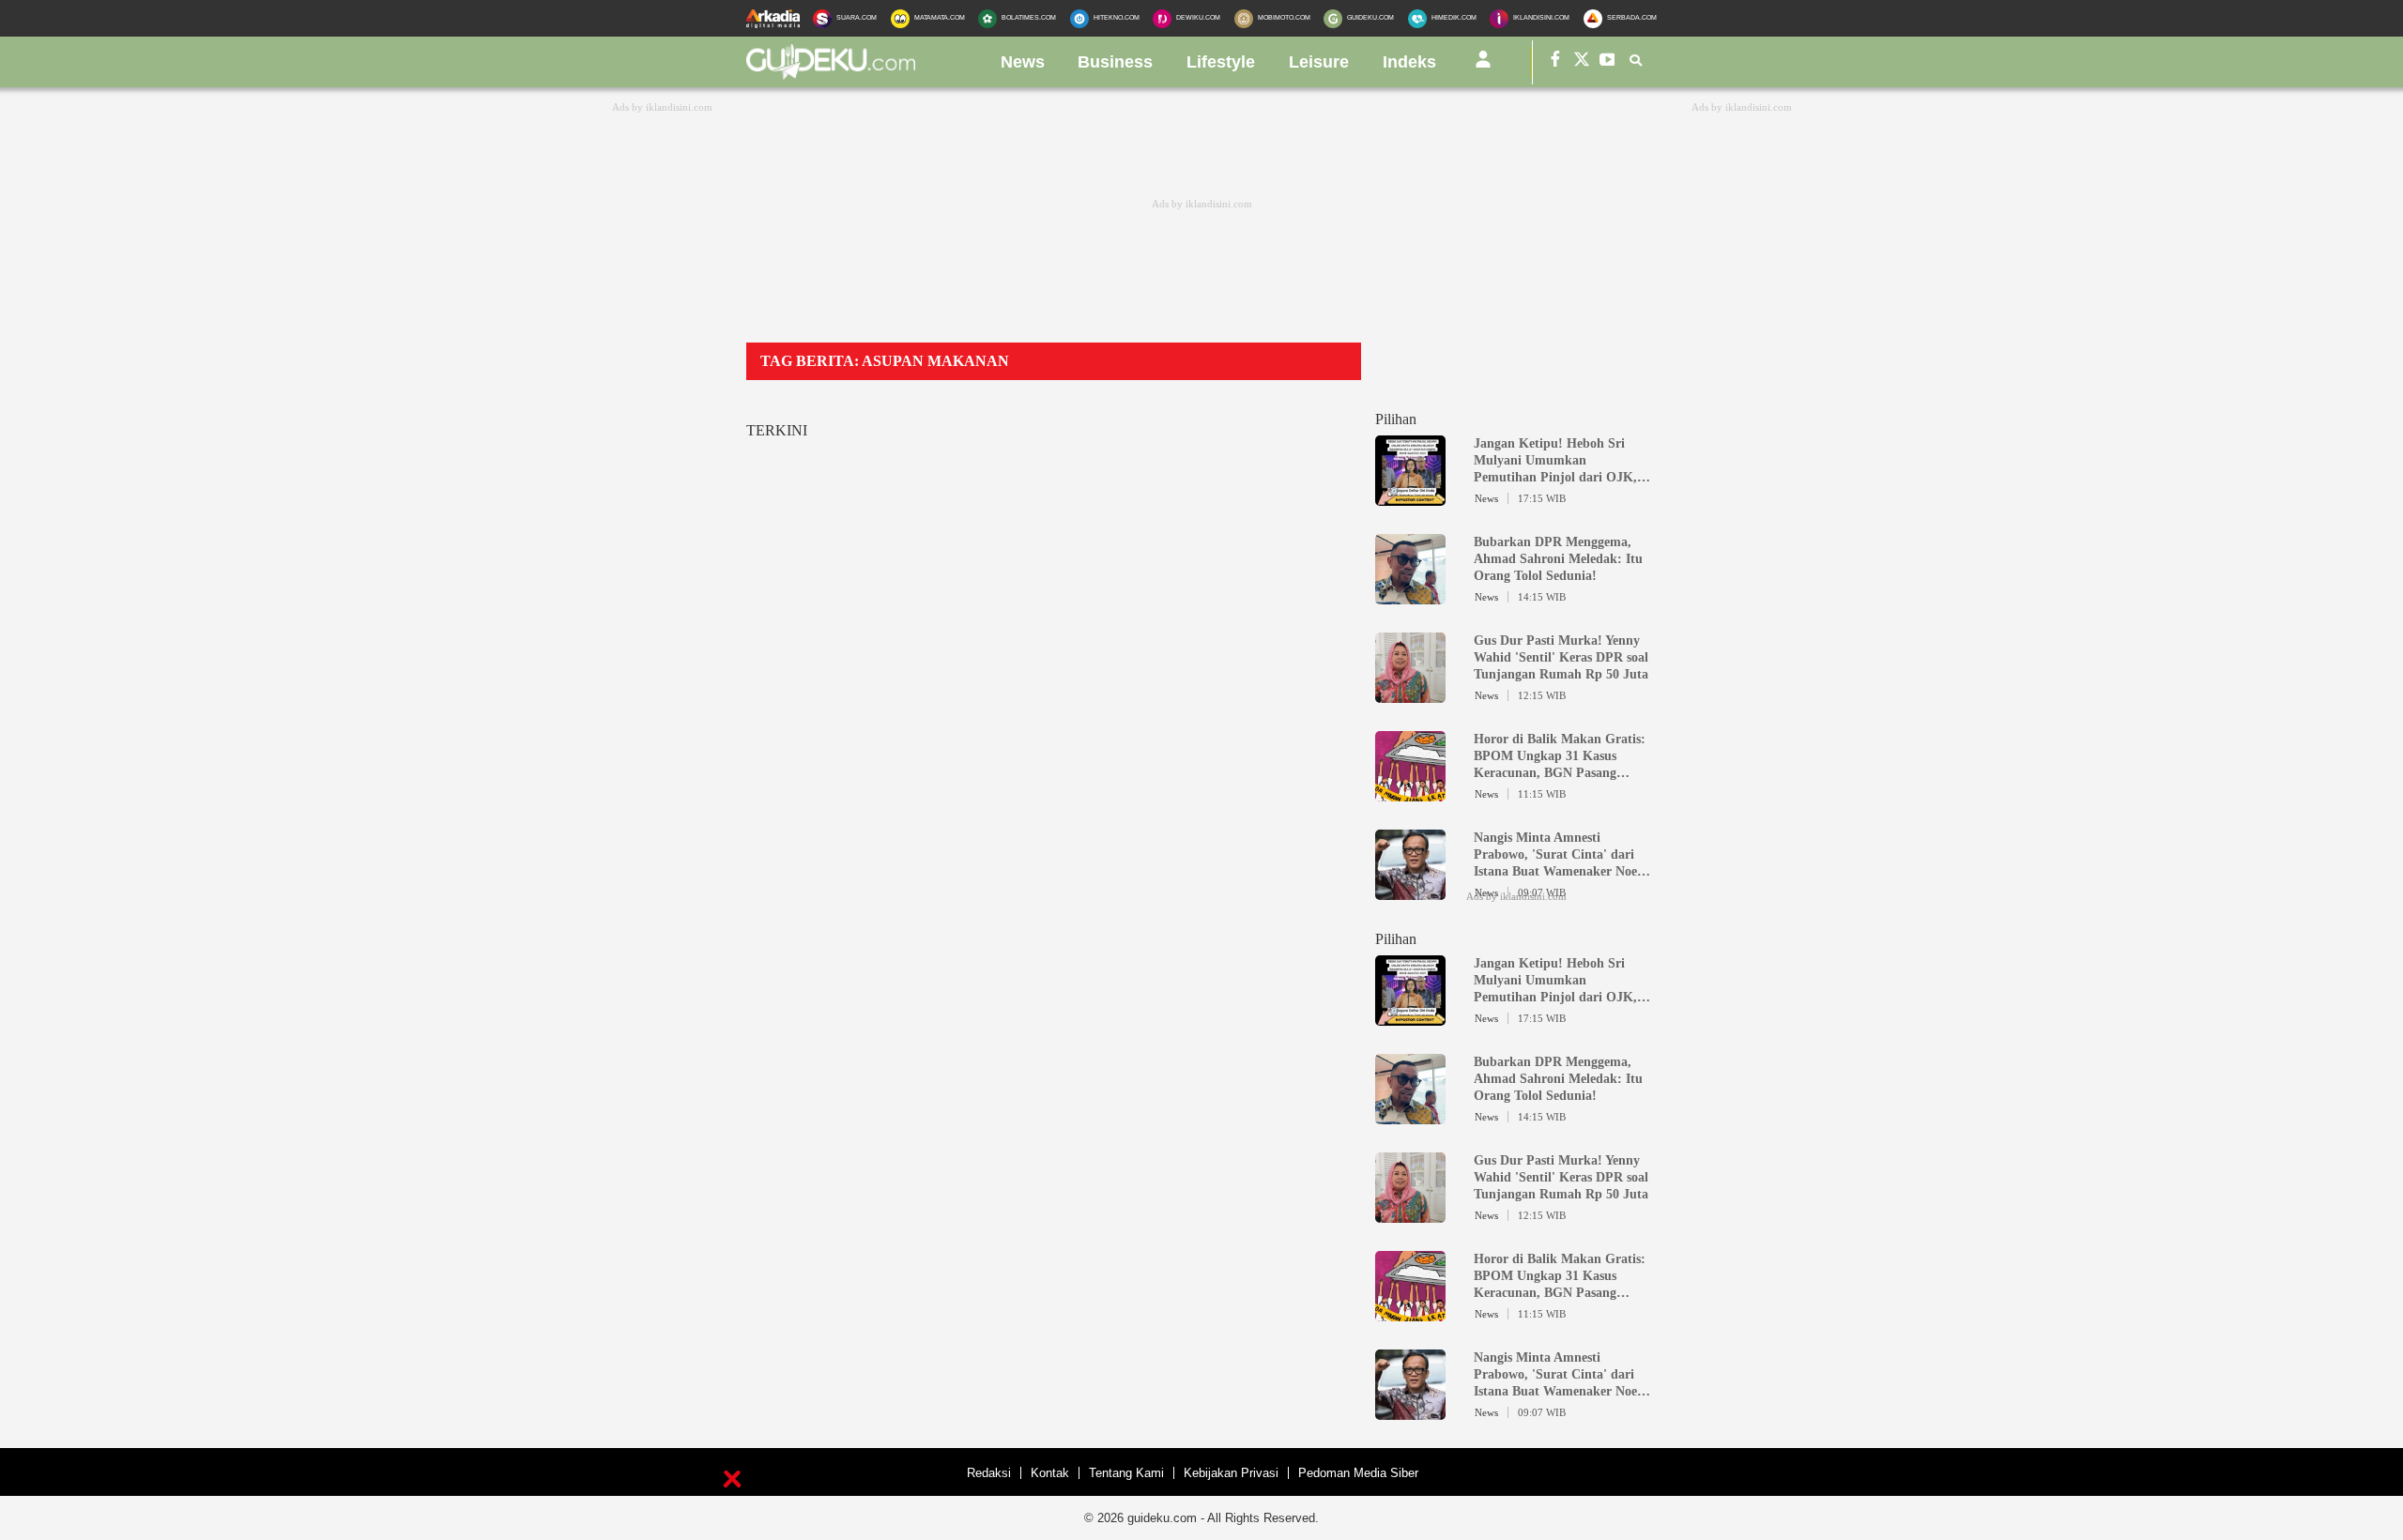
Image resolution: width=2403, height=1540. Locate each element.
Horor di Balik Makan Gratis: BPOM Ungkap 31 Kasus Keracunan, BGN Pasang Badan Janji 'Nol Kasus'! (1560, 757)
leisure (1319, 62)
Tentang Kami (1126, 1473)
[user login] (1483, 67)
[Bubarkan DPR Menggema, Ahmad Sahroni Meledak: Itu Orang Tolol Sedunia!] (1410, 596)
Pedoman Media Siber (1358, 1473)
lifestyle (1221, 62)
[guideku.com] (831, 74)
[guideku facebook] (1555, 62)
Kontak (1050, 1473)
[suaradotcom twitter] (1582, 62)
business (1115, 62)
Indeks (1409, 62)
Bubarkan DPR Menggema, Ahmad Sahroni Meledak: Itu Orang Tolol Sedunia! (1558, 559)
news (1023, 62)
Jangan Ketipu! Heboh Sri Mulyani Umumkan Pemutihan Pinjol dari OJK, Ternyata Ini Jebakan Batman (1559, 461)
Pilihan (1396, 419)
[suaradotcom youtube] (1608, 62)
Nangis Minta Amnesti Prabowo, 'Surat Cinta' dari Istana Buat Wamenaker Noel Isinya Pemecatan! (1557, 855)
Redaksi (989, 1473)
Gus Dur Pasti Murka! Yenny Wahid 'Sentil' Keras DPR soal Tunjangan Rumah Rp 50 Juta (1561, 657)
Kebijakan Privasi (1231, 1473)
